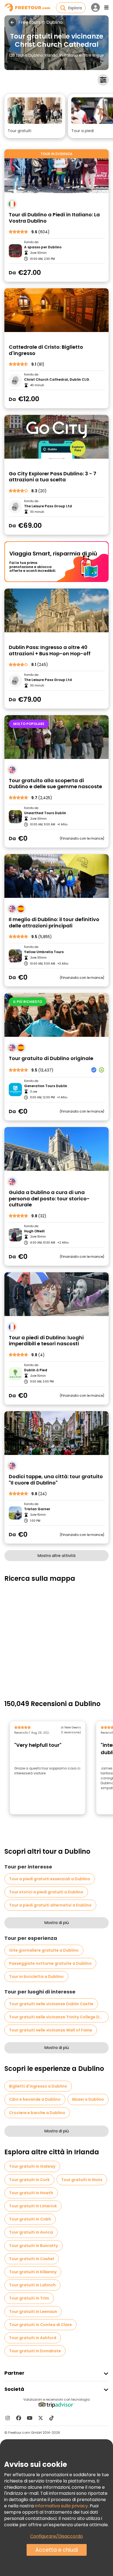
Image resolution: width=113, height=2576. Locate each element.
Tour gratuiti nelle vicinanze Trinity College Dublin (59, 2017)
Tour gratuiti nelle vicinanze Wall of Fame (51, 2030)
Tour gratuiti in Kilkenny (33, 2272)
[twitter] (41, 2418)
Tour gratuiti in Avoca (31, 2232)
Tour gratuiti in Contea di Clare (40, 2325)
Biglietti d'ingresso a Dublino (38, 2086)
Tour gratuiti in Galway (32, 2166)
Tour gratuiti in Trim (29, 2298)
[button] (35, 116)
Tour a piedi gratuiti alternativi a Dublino (50, 1905)
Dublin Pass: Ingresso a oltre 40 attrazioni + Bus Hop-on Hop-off (50, 650)
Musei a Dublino (88, 2099)
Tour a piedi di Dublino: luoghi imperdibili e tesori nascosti (46, 1341)
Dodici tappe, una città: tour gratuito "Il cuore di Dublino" (56, 1480)
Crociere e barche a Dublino (37, 2113)
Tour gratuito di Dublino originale (51, 1059)
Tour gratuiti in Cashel (32, 2259)
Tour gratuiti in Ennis (82, 2180)
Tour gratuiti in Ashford (33, 2338)
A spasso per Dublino (43, 247)
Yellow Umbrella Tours (44, 952)
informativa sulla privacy (61, 2506)
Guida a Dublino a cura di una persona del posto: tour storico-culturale (49, 1199)
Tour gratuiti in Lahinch (32, 2285)
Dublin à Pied (36, 1370)
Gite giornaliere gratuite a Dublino (44, 1950)
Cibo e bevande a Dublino (35, 2099)
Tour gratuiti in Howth (31, 2193)
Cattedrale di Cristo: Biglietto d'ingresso (46, 350)
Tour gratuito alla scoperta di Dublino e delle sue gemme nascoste (55, 784)
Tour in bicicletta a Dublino (36, 1977)
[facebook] (19, 2418)
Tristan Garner (37, 1509)
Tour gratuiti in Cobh (30, 2219)
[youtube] (30, 2418)
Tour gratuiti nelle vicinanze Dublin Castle (51, 2004)
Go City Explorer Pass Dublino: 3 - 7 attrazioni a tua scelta (53, 477)
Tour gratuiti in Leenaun (33, 2312)
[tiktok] (52, 2418)
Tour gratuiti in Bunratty (33, 2246)
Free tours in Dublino (40, 22)
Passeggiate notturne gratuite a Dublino (50, 1963)
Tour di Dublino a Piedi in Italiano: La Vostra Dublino (54, 218)
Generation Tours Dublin (46, 1086)
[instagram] (8, 2418)
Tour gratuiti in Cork (29, 2180)
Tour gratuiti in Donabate (35, 2351)
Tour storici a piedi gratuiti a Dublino (46, 1892)
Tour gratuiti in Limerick (33, 2206)
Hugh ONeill (34, 1231)
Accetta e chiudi (57, 2550)
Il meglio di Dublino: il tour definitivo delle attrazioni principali (54, 923)
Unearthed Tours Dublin (45, 813)
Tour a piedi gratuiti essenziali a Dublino (50, 1879)
